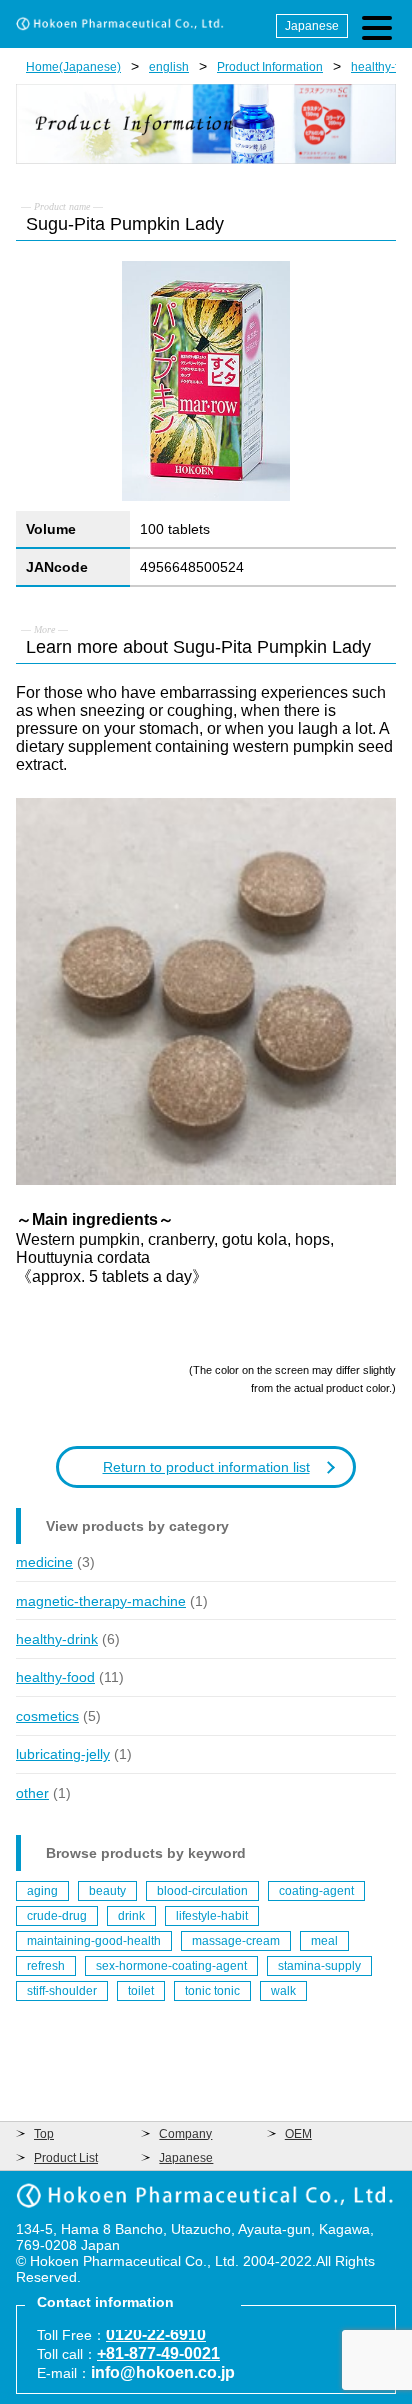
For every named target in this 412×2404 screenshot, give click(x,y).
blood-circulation (202, 1891)
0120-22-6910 (156, 2334)
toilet (141, 1991)
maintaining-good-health (94, 1941)
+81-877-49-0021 (158, 2353)
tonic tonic (212, 1991)
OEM (298, 2134)
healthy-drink (57, 1639)
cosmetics (47, 1716)
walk (283, 1991)
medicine (44, 1562)
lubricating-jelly (63, 1754)
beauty (107, 1891)
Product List (66, 2158)
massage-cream (236, 1941)
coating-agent (316, 1891)
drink (131, 1916)
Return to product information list (206, 1467)
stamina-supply (319, 1966)
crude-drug (57, 1916)
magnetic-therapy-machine (101, 1601)
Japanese (312, 26)
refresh (46, 1966)
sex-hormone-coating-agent (171, 1966)
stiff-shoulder (62, 1991)
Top (44, 2134)
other (32, 1793)
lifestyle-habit (212, 1916)
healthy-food (55, 1677)
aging (42, 1891)
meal (324, 1941)
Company (185, 2134)
